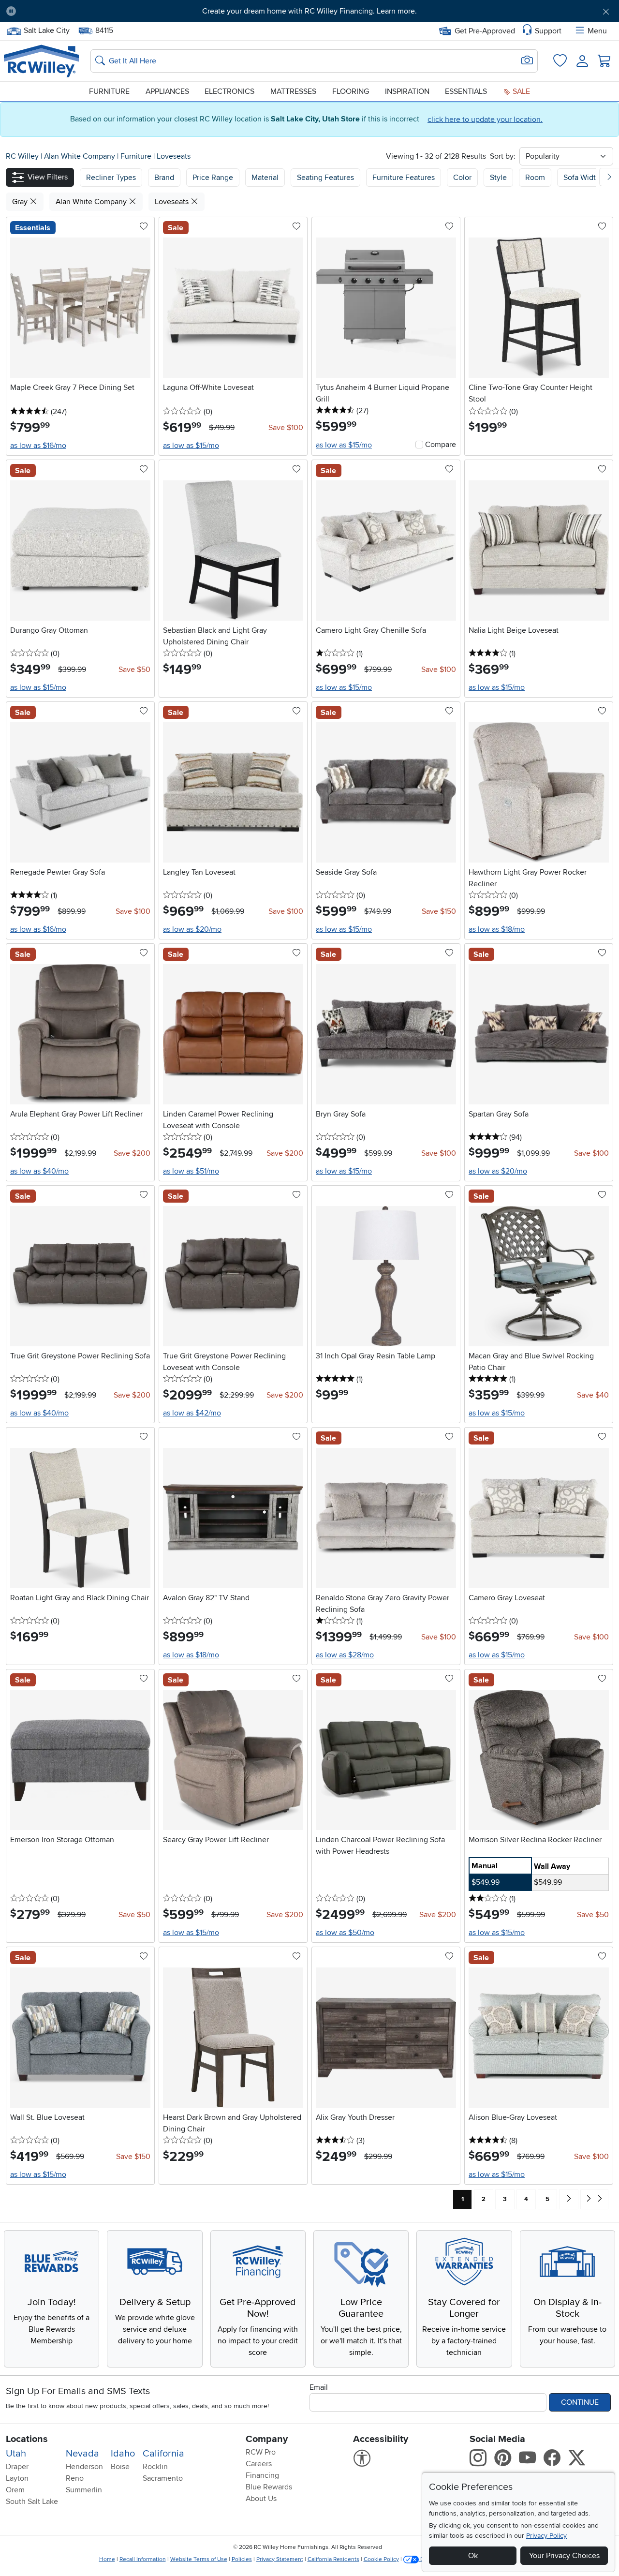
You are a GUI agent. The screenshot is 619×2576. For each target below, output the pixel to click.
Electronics (229, 91)
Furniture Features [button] (404, 178)
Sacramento (163, 2478)
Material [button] (265, 178)
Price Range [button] (213, 178)
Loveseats (174, 156)
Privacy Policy (546, 2536)
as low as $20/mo (192, 929)
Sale (520, 91)
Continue (580, 2402)
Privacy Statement (280, 2559)
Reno (75, 2478)
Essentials (466, 91)
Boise (120, 2467)
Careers (259, 2464)
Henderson (84, 2467)
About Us (261, 2499)
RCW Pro (261, 2452)
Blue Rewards (269, 2487)
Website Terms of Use (199, 2559)
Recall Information (143, 2559)
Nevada (82, 2454)
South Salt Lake (32, 2502)
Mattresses (293, 91)
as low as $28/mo (345, 1655)
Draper (17, 2467)
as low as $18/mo (497, 929)
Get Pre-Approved (485, 31)
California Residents (333, 2559)
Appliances (167, 91)
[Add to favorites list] (144, 227)
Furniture (109, 91)
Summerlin (84, 2490)
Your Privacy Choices (564, 2556)
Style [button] (498, 178)
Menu (597, 31)
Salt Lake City (46, 30)
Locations (27, 2439)
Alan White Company (81, 156)
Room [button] (535, 178)
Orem (15, 2490)
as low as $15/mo (191, 446)
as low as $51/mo (191, 1171)
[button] (71, 11)
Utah (16, 2454)
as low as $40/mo (39, 1171)
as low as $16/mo (38, 446)
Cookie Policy (381, 2559)
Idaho (123, 2454)
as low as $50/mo (345, 1933)
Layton (17, 2478)
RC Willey (22, 156)
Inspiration (407, 91)
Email (319, 2387)
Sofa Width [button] (582, 178)
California (163, 2454)
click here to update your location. (485, 119)
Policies (242, 2559)
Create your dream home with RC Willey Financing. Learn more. (309, 11)
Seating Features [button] (325, 178)
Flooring (351, 91)
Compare (441, 445)
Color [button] (462, 178)
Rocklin (155, 2467)
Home (107, 2559)
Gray (21, 202)
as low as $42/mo (192, 1413)
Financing (262, 2475)
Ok (473, 2556)
